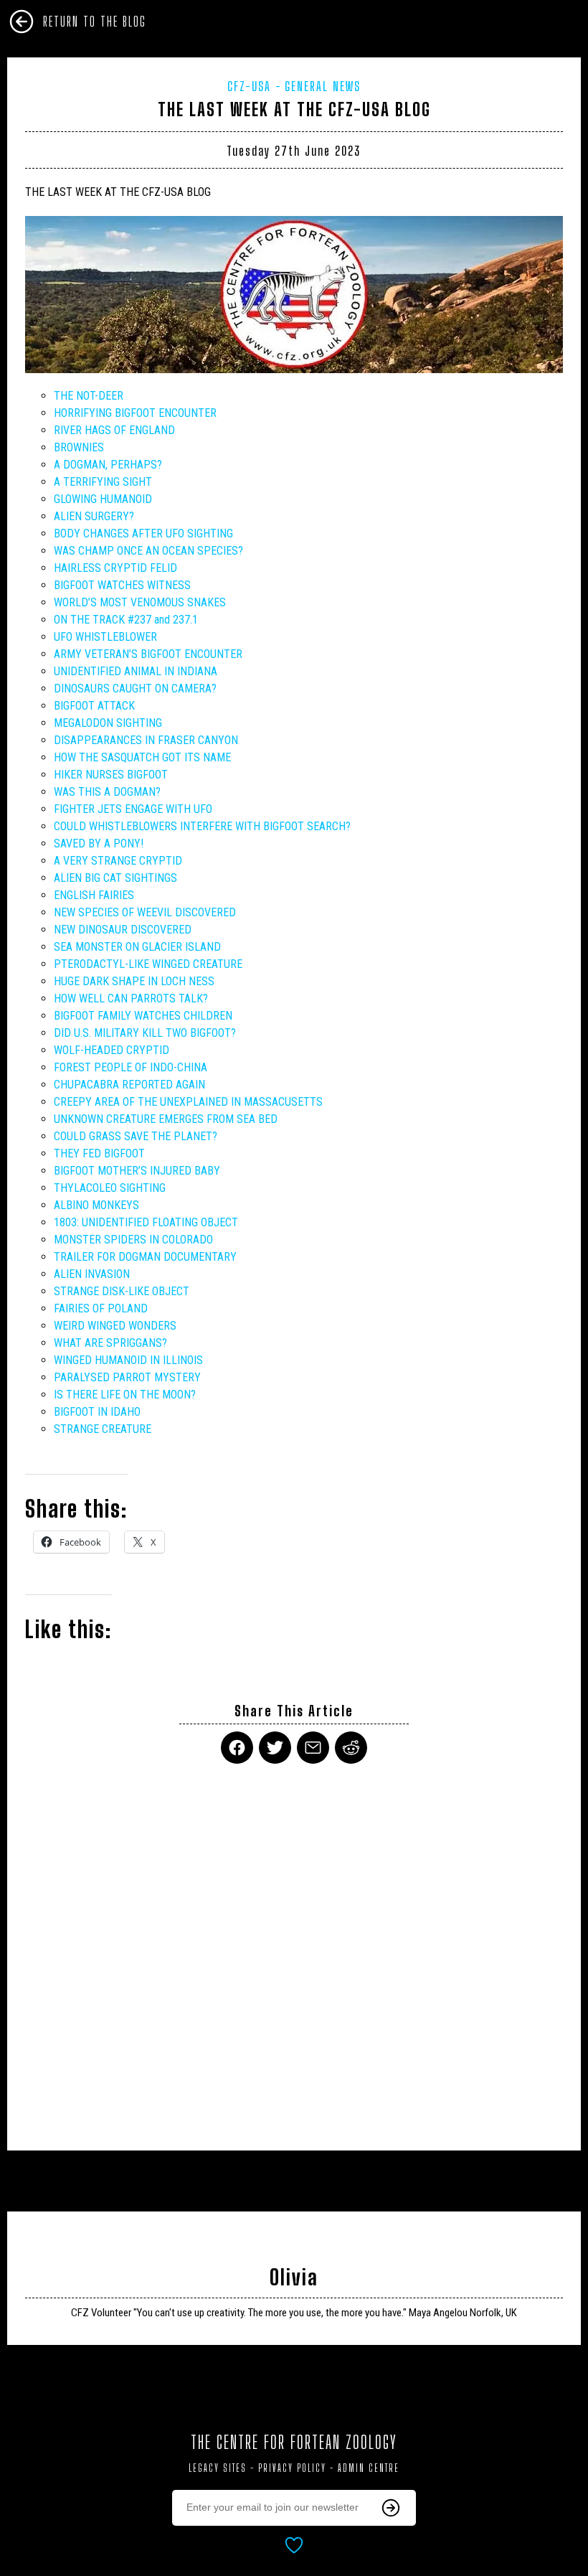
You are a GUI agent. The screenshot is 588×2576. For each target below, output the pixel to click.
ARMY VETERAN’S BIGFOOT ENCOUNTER (148, 654)
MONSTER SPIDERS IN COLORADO (133, 1240)
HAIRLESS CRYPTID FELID (115, 568)
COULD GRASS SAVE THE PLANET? (136, 1136)
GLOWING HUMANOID (103, 499)
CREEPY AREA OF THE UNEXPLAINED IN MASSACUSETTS (188, 1102)
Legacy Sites (218, 2468)
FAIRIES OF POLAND (101, 1308)
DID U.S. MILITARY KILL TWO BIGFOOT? (145, 1033)
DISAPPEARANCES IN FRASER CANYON (146, 740)
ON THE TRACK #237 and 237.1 (126, 620)
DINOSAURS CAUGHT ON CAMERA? (135, 688)
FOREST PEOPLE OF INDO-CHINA (131, 1067)
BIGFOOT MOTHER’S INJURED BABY (137, 1171)
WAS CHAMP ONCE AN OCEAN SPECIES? (148, 551)
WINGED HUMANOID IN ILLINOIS (128, 1360)
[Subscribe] (391, 2508)
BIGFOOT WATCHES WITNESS (122, 585)
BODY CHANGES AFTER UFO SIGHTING (143, 533)
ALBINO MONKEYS (96, 1205)
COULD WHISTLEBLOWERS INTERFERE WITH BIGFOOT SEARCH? (202, 826)
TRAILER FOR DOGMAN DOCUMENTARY (145, 1257)
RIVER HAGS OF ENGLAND (114, 430)
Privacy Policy (292, 2468)
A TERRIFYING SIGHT (103, 482)
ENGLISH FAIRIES (94, 895)
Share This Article (294, 1711)
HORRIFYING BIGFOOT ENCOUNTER (135, 413)
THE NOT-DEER (89, 396)
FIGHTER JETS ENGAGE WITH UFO (133, 809)
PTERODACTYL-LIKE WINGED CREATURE (148, 964)
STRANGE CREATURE (103, 1429)
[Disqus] (294, 1948)
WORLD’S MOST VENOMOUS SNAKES (140, 602)
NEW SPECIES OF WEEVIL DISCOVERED (145, 912)
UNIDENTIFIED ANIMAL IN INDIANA (136, 671)
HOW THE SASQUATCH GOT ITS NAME (142, 757)
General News (323, 86)
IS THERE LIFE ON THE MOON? (125, 1395)
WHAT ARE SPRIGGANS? (110, 1343)
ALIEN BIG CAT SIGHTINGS (115, 878)
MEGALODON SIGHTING (108, 723)
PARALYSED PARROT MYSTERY (127, 1377)
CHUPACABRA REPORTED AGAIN (129, 1085)
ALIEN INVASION (92, 1274)
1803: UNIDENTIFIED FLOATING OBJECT (146, 1222)
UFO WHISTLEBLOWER (105, 637)
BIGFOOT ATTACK (94, 706)
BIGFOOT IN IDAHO (97, 1412)
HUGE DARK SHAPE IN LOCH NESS (134, 981)
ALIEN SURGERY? (94, 516)
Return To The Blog (95, 22)
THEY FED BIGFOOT (99, 1153)
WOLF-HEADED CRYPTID (112, 1050)
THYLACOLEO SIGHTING (110, 1188)
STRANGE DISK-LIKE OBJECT (122, 1291)
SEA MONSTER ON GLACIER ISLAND (137, 947)
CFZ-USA (249, 86)
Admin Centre (369, 2468)
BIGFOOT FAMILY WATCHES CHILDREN (143, 1016)
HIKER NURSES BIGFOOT (111, 775)
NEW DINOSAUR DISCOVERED (123, 930)
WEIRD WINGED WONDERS (115, 1326)
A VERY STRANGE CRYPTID (118, 861)
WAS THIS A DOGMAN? (107, 792)
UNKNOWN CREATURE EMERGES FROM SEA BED (166, 1119)
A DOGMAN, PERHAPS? (108, 465)
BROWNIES (79, 447)
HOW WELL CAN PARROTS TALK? (131, 998)
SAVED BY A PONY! (99, 843)
